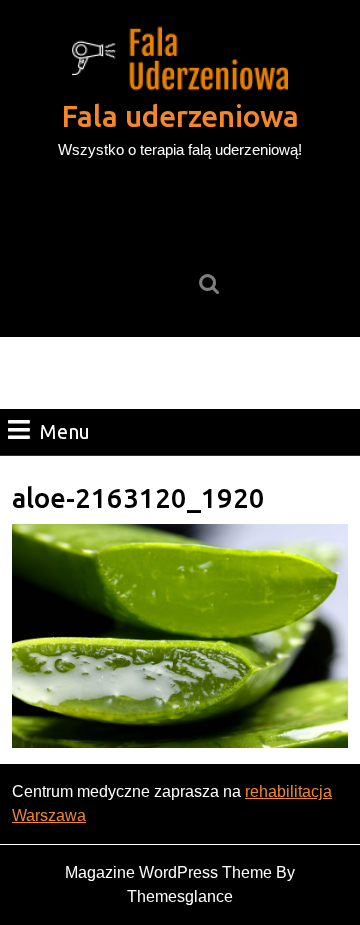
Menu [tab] (65, 431)
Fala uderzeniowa (180, 116)
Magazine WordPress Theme (168, 872)
